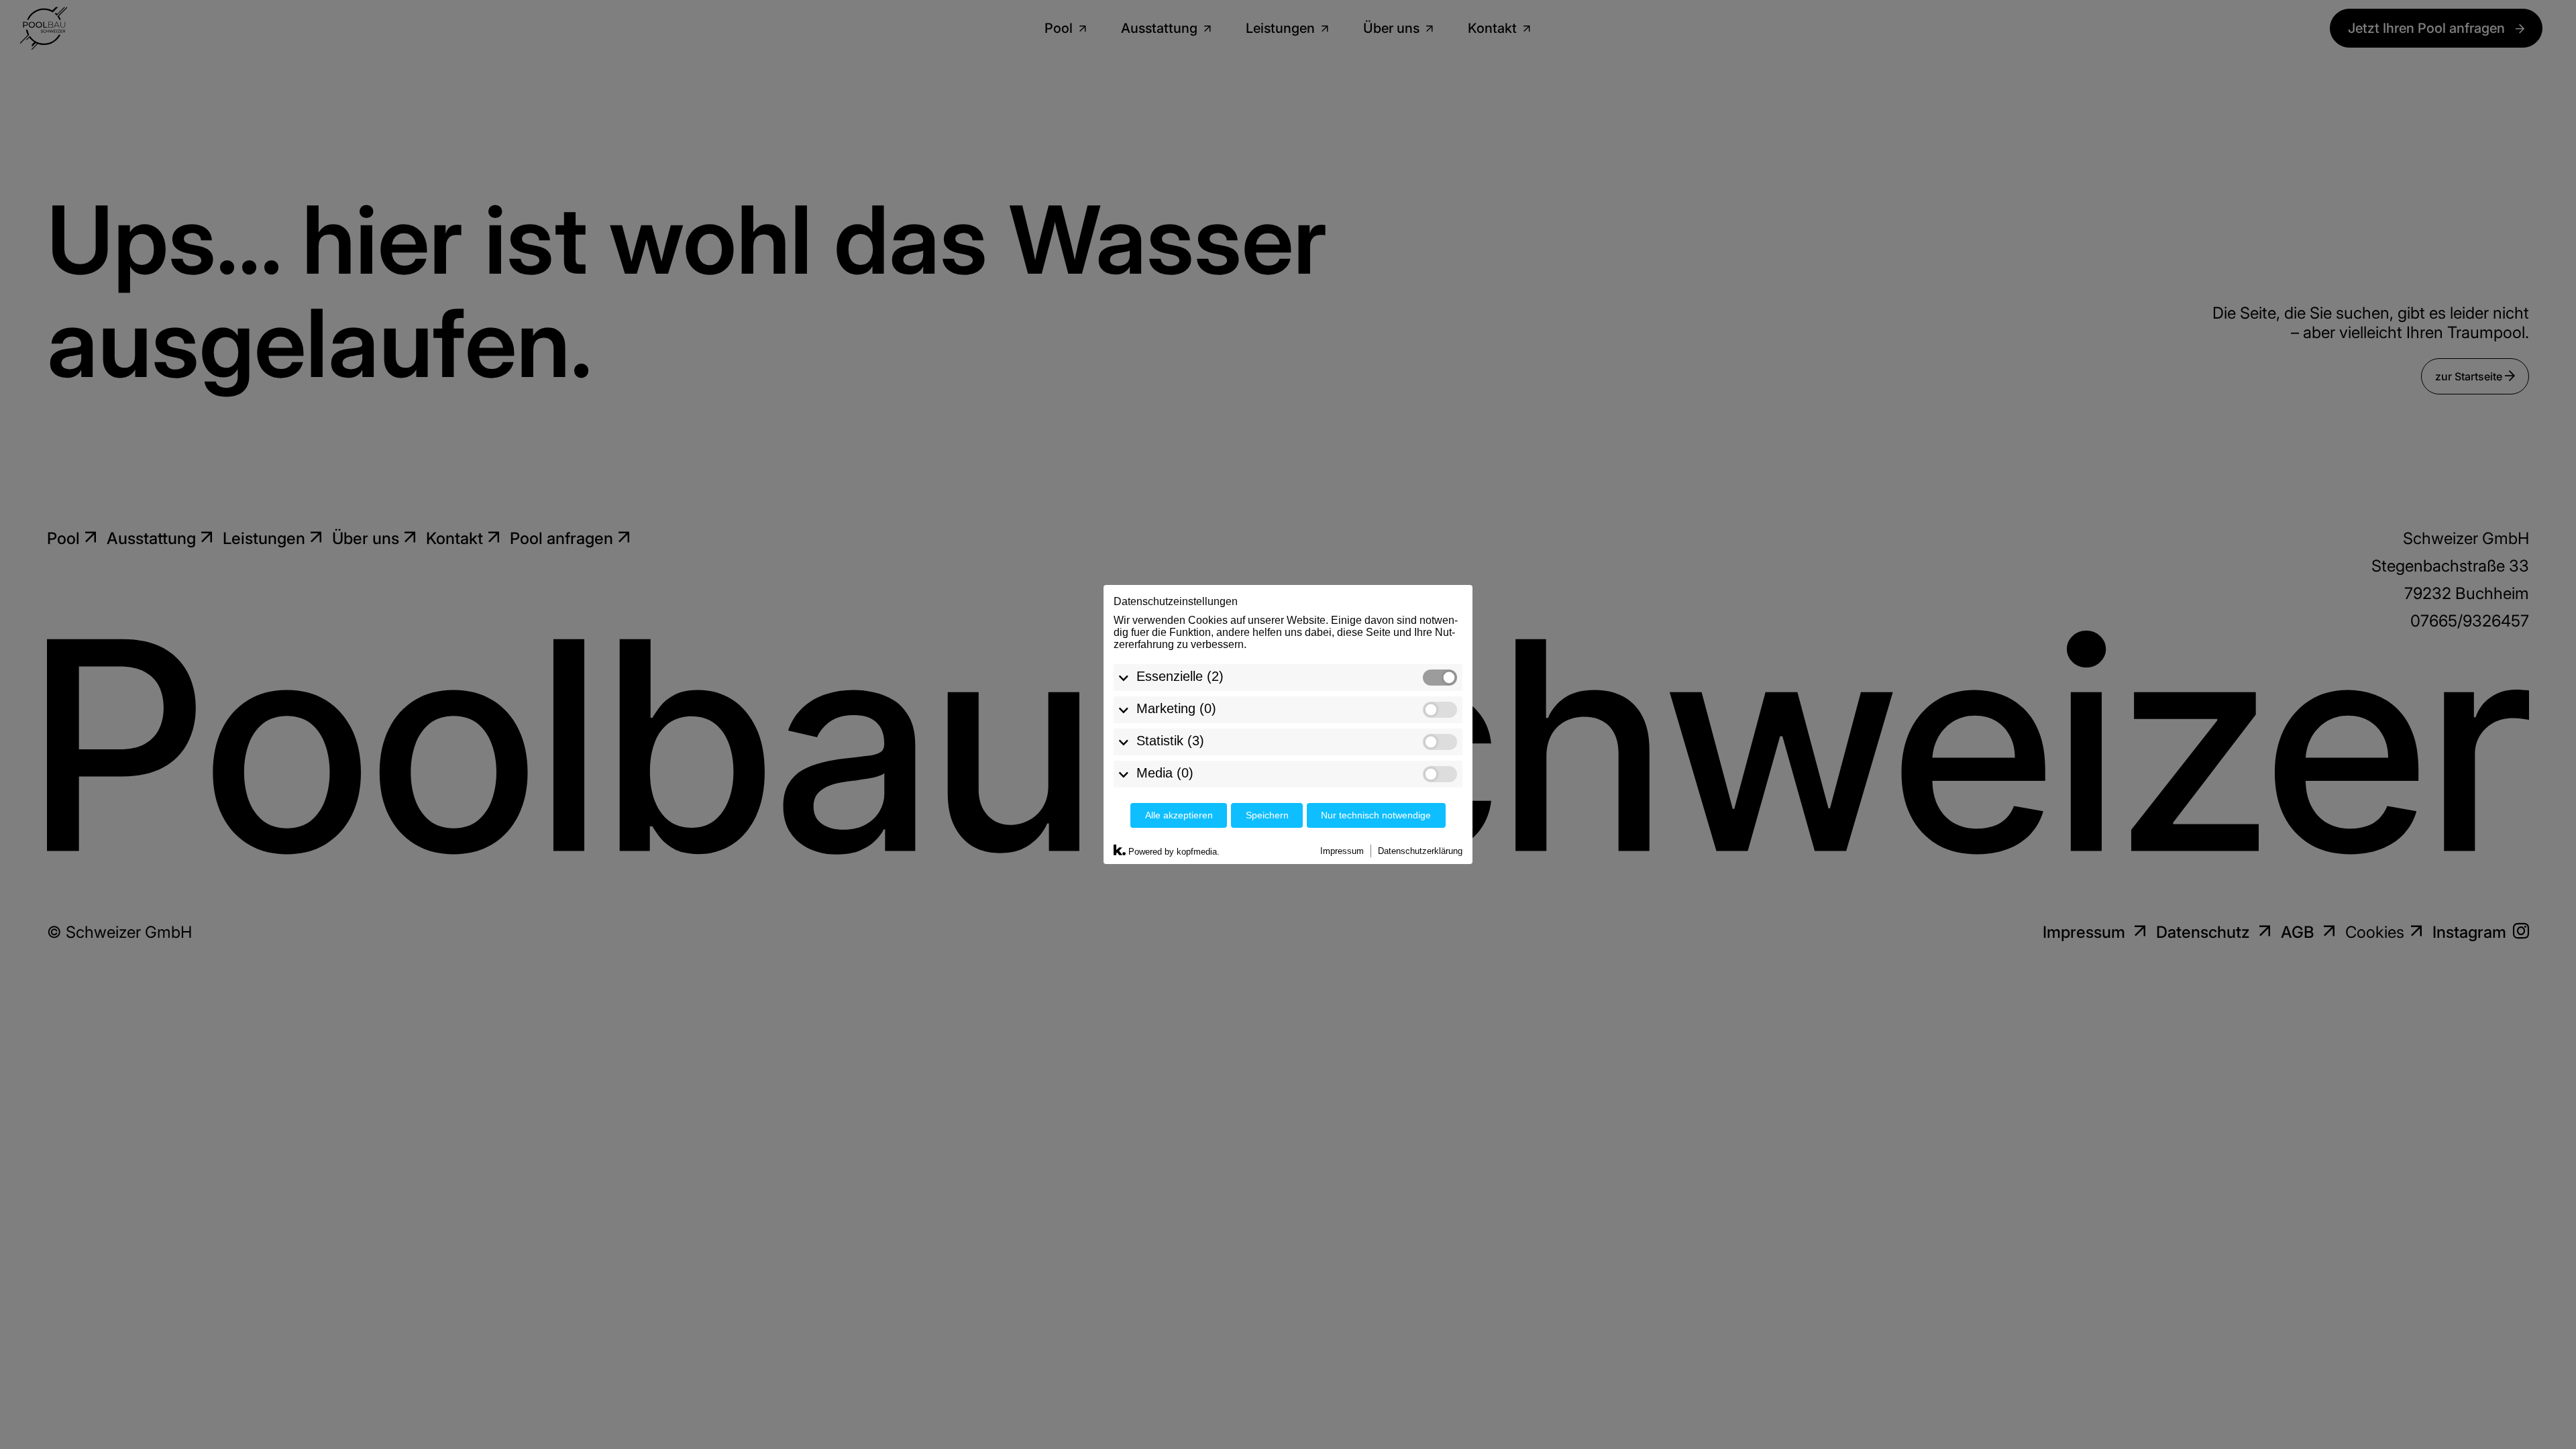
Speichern (1267, 815)
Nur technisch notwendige (1376, 815)
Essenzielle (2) (1180, 676)
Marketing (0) (1176, 708)
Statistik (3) (1170, 741)
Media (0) (1165, 773)
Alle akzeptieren (1179, 815)
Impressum (1342, 851)
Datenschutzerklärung (1420, 851)
